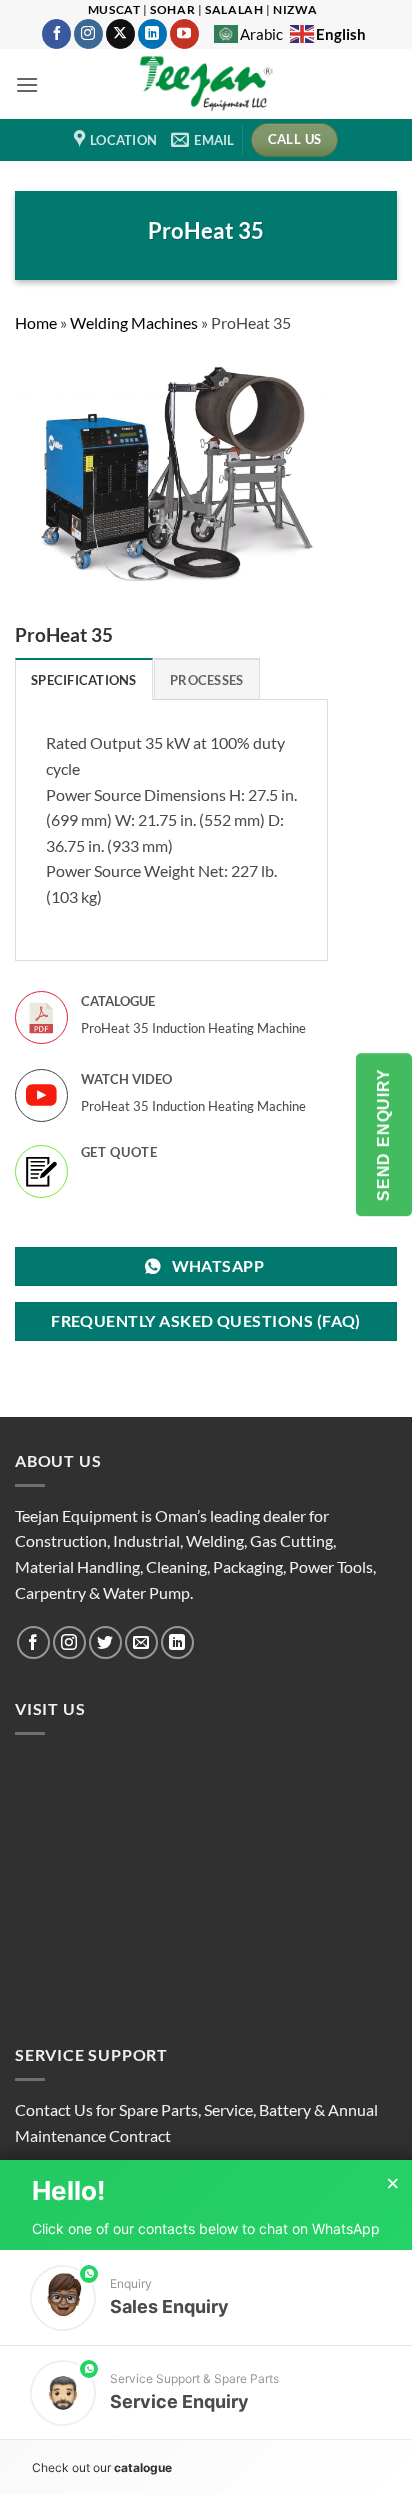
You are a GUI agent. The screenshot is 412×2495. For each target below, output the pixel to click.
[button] (27, 84)
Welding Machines (134, 322)
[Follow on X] (120, 34)
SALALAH (234, 9)
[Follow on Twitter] (105, 1642)
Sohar (172, 9)
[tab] (84, 679)
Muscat (114, 9)
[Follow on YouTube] (184, 34)
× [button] (393, 2184)
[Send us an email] (141, 1642)
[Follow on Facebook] (56, 34)
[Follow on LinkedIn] (152, 34)
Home (36, 322)
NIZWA (295, 9)
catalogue (143, 2466)
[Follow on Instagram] (88, 34)
